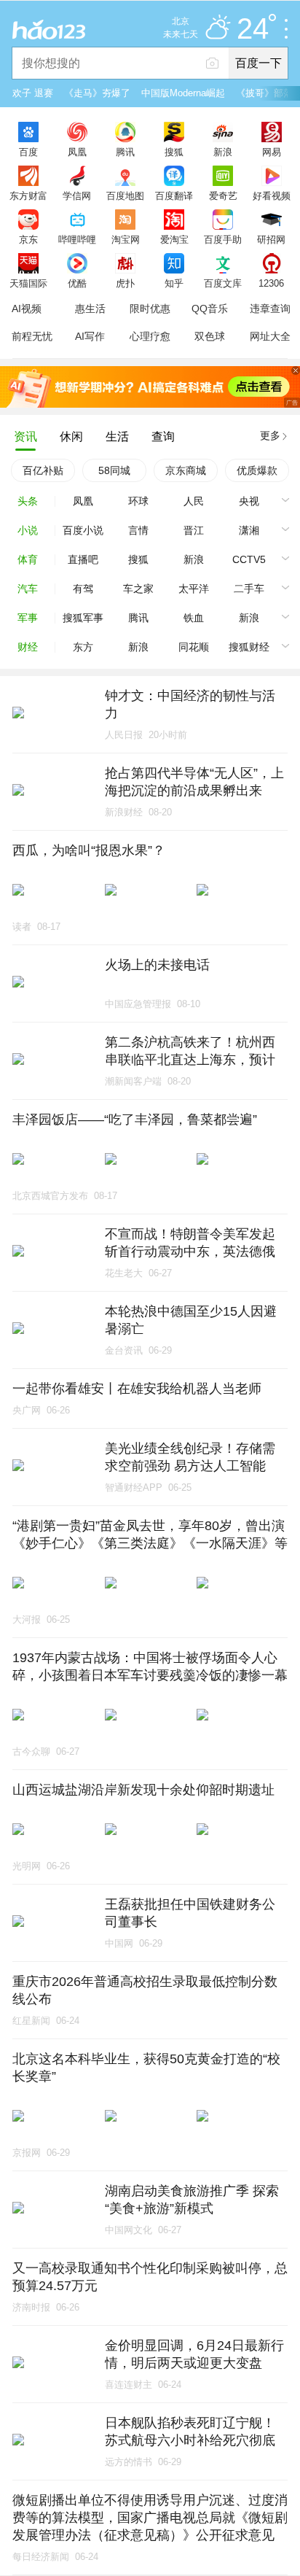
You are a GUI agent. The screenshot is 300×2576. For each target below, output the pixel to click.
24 (253, 29)
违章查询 (270, 309)
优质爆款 (257, 470)
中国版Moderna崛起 (183, 93)
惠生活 (90, 309)
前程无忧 (32, 336)
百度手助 (223, 239)
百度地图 (125, 195)
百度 (28, 152)
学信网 (77, 195)
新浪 (223, 152)
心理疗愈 (150, 336)
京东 (28, 239)
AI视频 (27, 309)
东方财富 (28, 195)
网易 (272, 152)
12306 (271, 283)
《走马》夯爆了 (97, 93)
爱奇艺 (223, 195)
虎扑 (125, 283)
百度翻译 (174, 195)
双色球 (210, 336)
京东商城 (186, 470)
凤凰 (77, 152)
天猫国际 (28, 283)
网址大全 (270, 336)
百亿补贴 (43, 470)
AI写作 (90, 336)
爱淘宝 (174, 239)
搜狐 (174, 152)
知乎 (174, 283)
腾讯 (125, 152)
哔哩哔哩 (77, 239)
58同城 (114, 470)
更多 (270, 435)
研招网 (271, 239)
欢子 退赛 (33, 93)
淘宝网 (126, 239)
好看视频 (272, 195)
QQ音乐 (210, 309)
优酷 (77, 283)
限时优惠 (150, 309)
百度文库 (223, 283)
